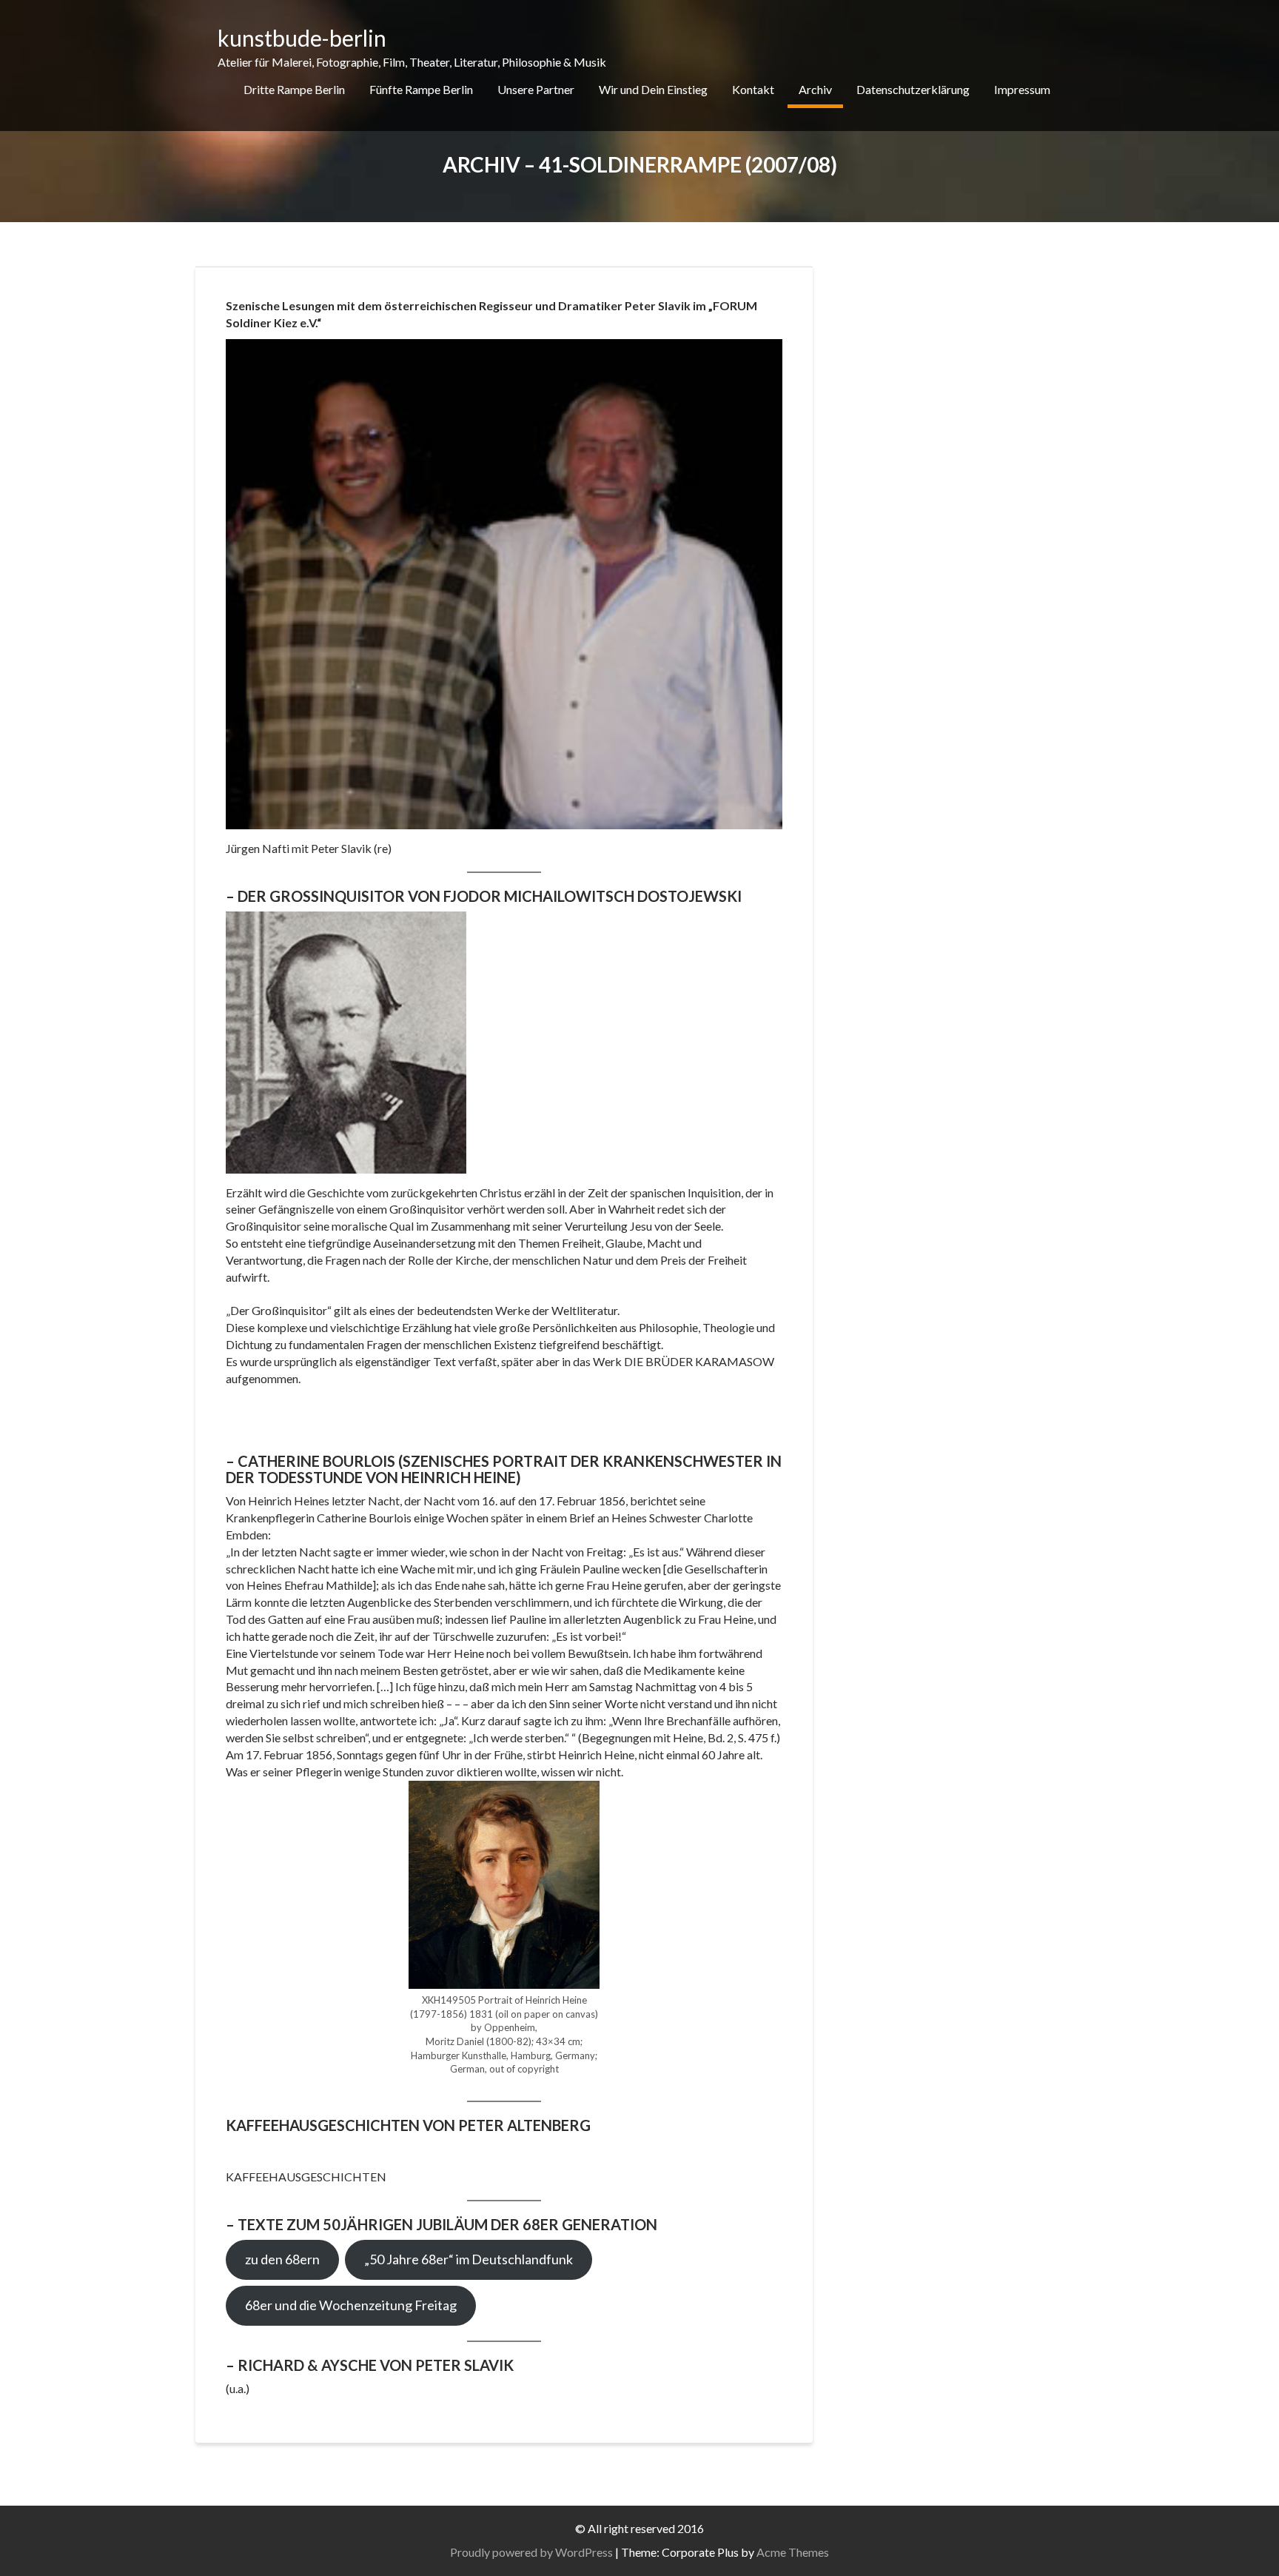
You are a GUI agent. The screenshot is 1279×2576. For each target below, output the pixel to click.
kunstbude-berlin (302, 38)
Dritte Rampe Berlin (294, 89)
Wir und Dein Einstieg (653, 89)
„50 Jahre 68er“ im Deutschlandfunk (469, 2259)
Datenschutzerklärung (913, 89)
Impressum (1022, 89)
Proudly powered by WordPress (531, 2552)
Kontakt (753, 89)
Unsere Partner (536, 89)
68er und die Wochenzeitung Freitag (351, 2305)
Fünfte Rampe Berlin (421, 89)
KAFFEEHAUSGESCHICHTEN (306, 2177)
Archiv (815, 89)
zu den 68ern (282, 2259)
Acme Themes (793, 2552)
